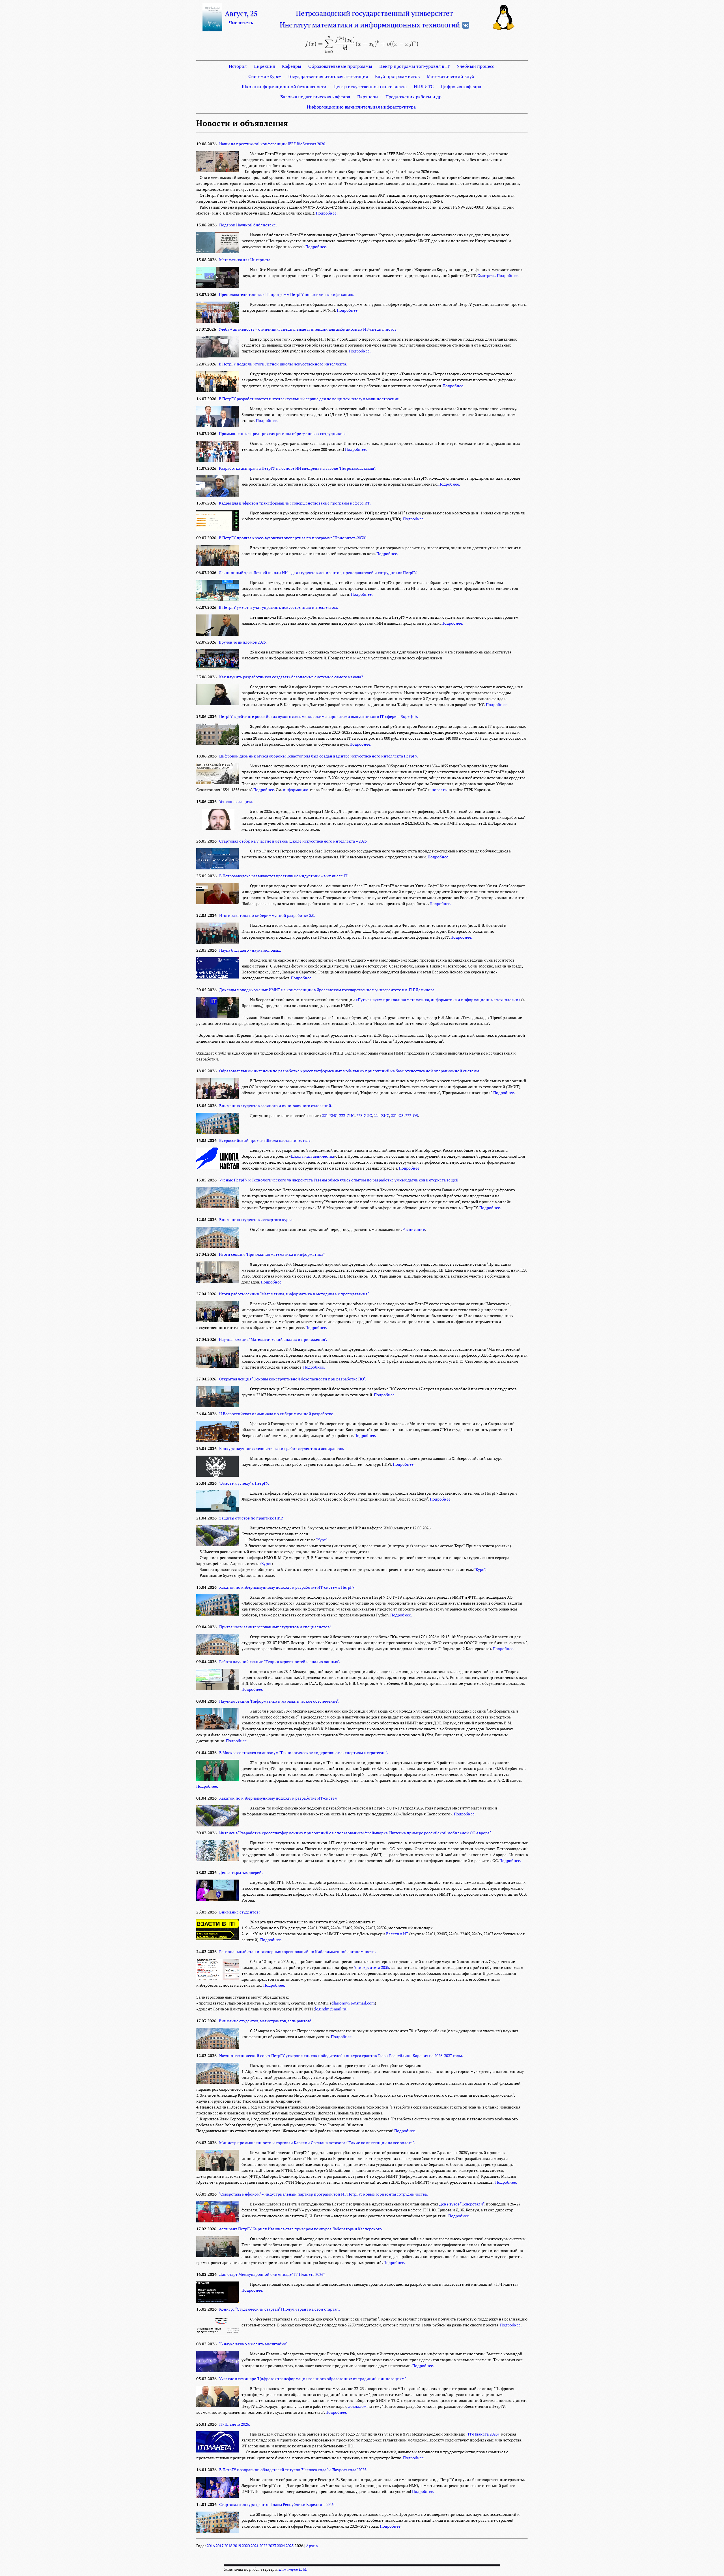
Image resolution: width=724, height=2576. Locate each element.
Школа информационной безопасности (284, 86)
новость (439, 790)
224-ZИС (381, 1116)
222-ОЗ (412, 1116)
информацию (296, 790)
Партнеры (368, 97)
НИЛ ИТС (424, 86)
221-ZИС (330, 1116)
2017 (219, 2546)
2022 (263, 2546)
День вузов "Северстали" (462, 2204)
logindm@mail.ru (331, 2009)
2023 (272, 2546)
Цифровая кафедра (461, 86)
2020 (246, 2546)
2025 (290, 2546)
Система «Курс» (265, 76)
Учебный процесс (475, 66)
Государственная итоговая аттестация (328, 76)
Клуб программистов (397, 76)
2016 (211, 2546)
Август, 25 (241, 14)
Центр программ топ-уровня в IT (414, 66)
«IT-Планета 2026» (483, 2434)
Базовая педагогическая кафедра (315, 97)
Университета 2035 (371, 1967)
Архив (312, 2546)
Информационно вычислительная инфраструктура (361, 107)
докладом (357, 2406)
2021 (255, 2546)
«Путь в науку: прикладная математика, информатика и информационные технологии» (438, 1000)
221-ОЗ (397, 1116)
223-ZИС (364, 1116)
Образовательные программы (340, 66)
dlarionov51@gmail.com (353, 2003)
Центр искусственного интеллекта (370, 86)
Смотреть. (487, 276)
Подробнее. (327, 213)
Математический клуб (451, 76)
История (238, 66)
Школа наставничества (313, 1156)
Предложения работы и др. (414, 97)
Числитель (241, 23)
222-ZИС (347, 1116)
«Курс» (266, 1564)
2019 (237, 2546)
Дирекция (264, 66)
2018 (228, 2546)
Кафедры (292, 66)
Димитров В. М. (293, 2569)
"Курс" (321, 1540)
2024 (281, 2546)
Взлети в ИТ (397, 1934)
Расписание (414, 1229)
